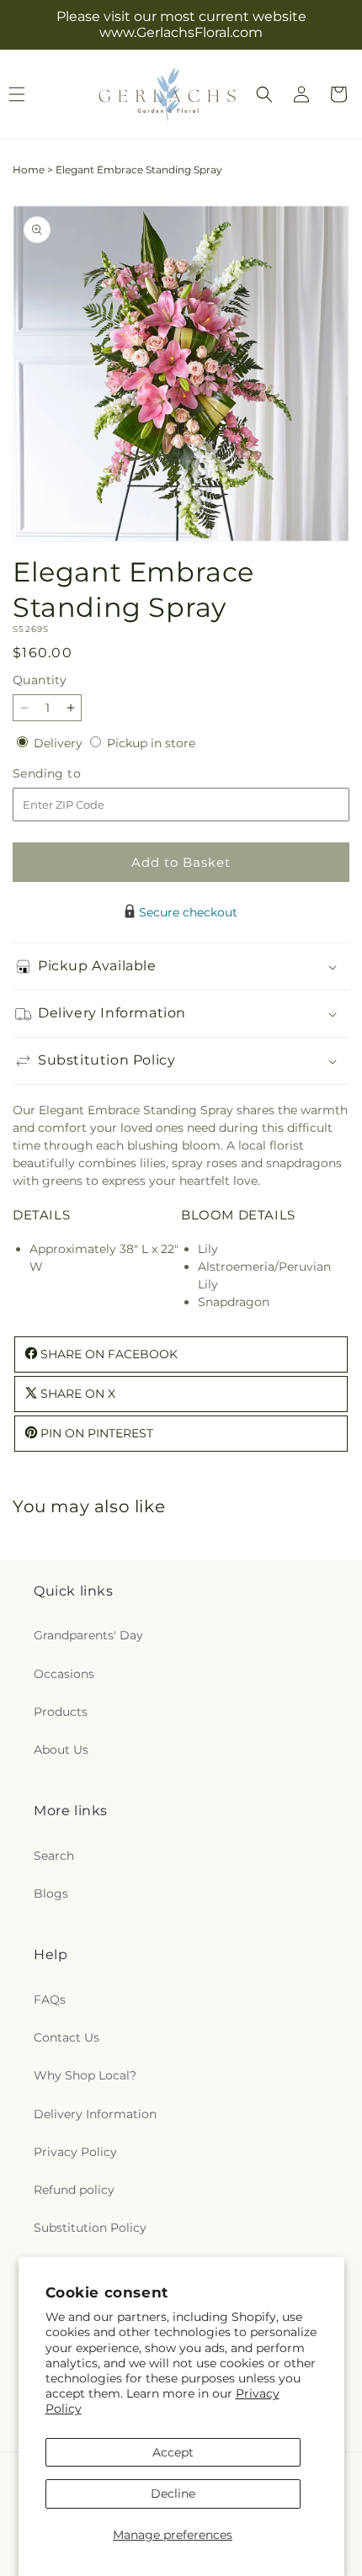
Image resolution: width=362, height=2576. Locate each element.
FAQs (50, 2000)
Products (61, 1712)
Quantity (40, 680)
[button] (264, 94)
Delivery (60, 743)
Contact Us (67, 2037)
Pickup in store (151, 743)
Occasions (64, 1674)
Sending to (72, 774)
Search (54, 1856)
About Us (61, 1750)
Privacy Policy (75, 2152)
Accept (173, 2452)
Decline (173, 2494)
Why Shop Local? (85, 2075)
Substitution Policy (90, 2228)
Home (29, 170)
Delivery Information (95, 2114)
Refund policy (74, 2190)
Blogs (51, 1893)
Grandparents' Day (88, 1635)
